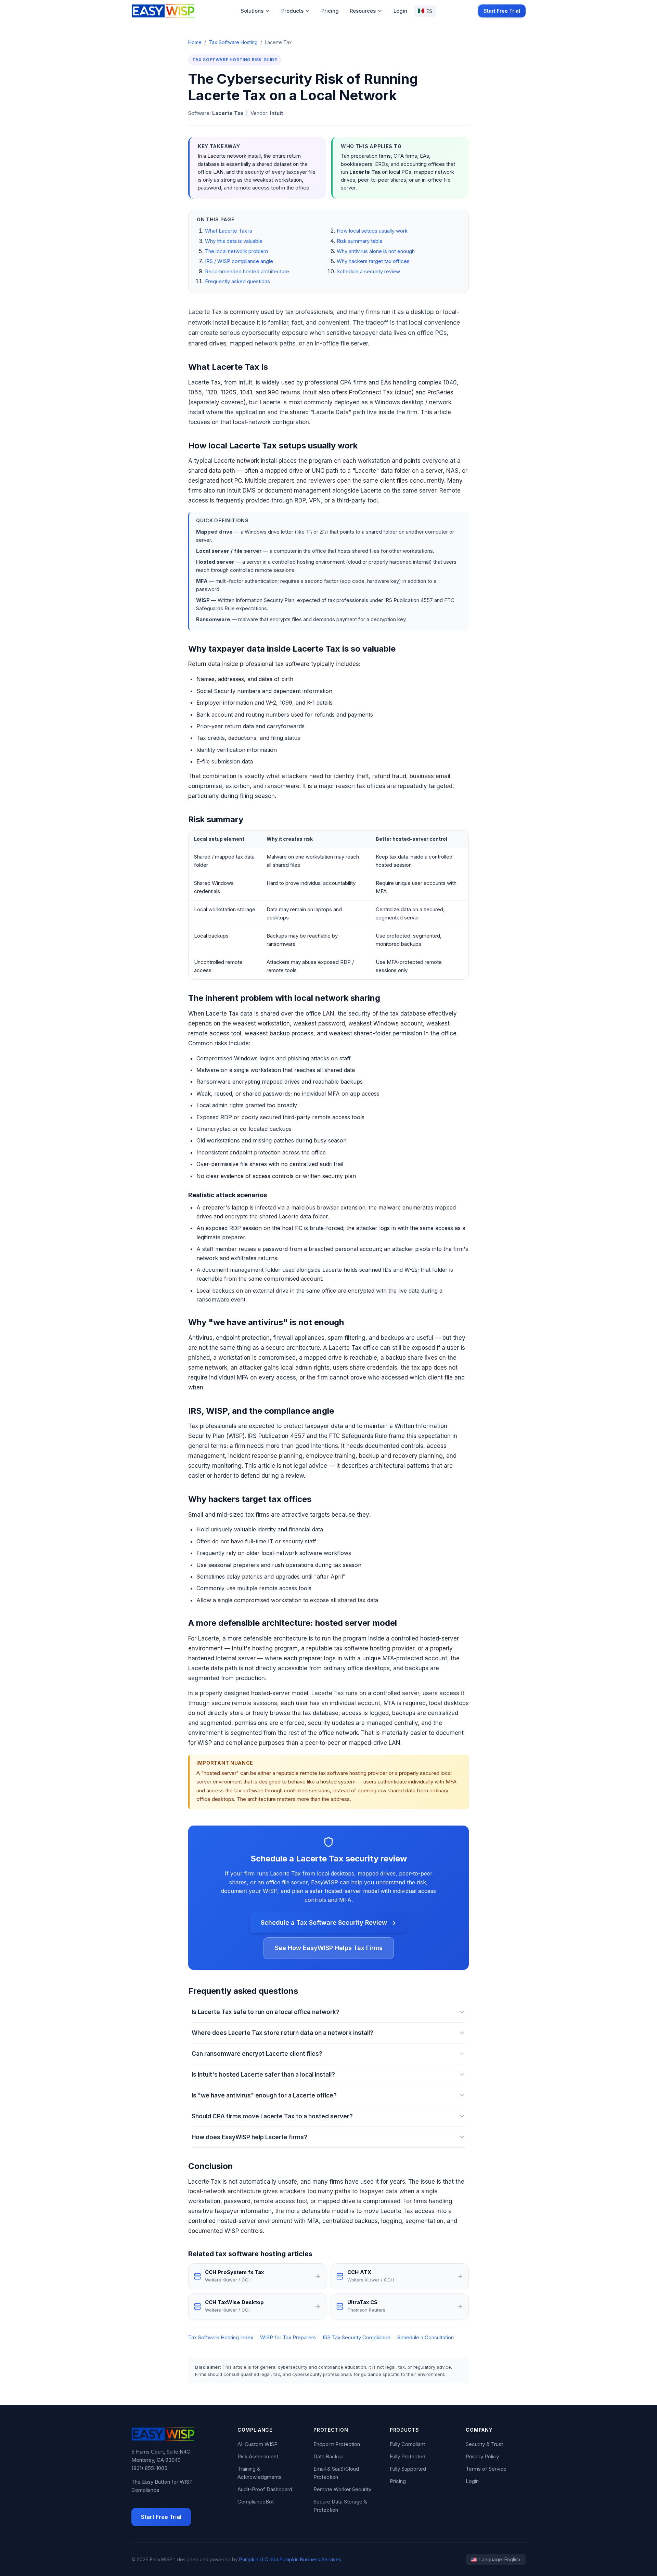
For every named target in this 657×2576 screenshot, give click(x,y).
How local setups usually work (372, 231)
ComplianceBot (256, 2502)
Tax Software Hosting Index (221, 2337)
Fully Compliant (407, 2444)
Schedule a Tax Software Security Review (324, 1923)
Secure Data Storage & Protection (340, 2506)
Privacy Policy (482, 2456)
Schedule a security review (368, 271)
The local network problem (236, 251)
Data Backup (328, 2456)
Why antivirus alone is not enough (376, 251)
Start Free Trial (502, 11)
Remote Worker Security (342, 2489)
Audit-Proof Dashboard (265, 2489)
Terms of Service (486, 2469)
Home (195, 42)
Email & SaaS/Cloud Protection (336, 2473)
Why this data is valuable (234, 241)
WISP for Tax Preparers (288, 2337)
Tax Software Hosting (233, 42)
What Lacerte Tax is (229, 231)
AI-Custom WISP (257, 2444)
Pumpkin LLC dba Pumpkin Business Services (290, 2559)
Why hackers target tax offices (373, 261)
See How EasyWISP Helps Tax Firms (329, 1948)
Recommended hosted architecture (247, 271)
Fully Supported (408, 2469)
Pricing (330, 11)
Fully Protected (408, 2456)
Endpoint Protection (337, 2444)
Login (400, 11)
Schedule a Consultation (426, 2337)
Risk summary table (360, 241)
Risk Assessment (258, 2456)
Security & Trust (484, 2444)
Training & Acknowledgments (260, 2473)
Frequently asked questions (237, 281)
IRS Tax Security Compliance (357, 2337)
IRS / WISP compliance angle (239, 261)
